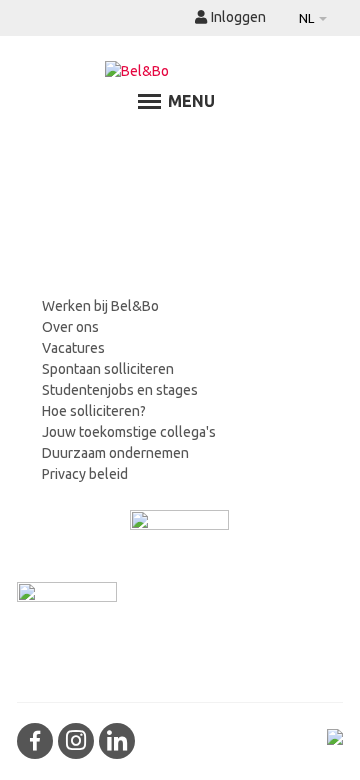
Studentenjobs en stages (120, 390)
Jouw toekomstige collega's (129, 432)
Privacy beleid (85, 474)
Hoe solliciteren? (94, 411)
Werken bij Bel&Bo (100, 306)
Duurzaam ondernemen (115, 453)
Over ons (70, 327)
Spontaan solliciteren (108, 369)
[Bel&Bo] (180, 71)
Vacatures (73, 348)
